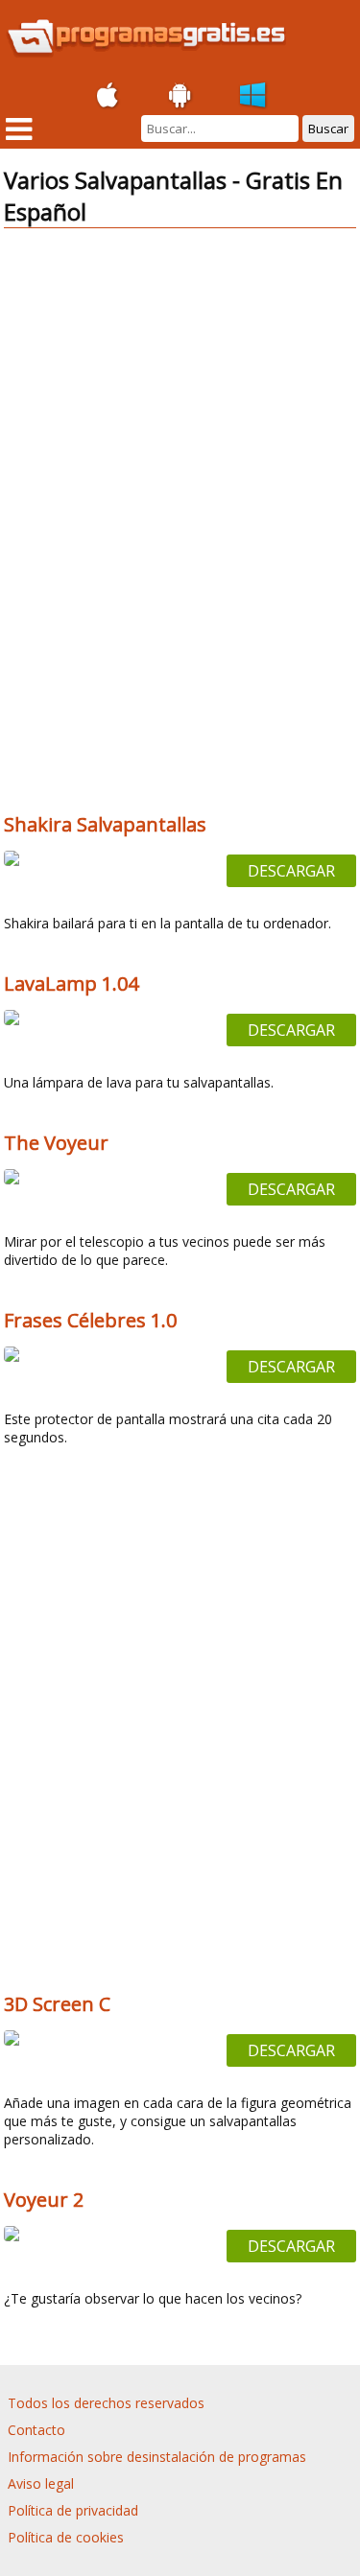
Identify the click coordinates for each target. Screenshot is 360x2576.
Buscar (328, 129)
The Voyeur (56, 1143)
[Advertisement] (180, 378)
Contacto (36, 2430)
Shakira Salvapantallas (105, 824)
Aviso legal (41, 2483)
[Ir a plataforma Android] (180, 96)
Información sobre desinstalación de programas (157, 2457)
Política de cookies (66, 2537)
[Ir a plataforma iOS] (108, 96)
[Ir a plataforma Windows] (253, 96)
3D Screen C (57, 2004)
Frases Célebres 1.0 (90, 1320)
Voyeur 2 (44, 2200)
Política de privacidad (73, 2510)
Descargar (291, 871)
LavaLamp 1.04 (71, 984)
